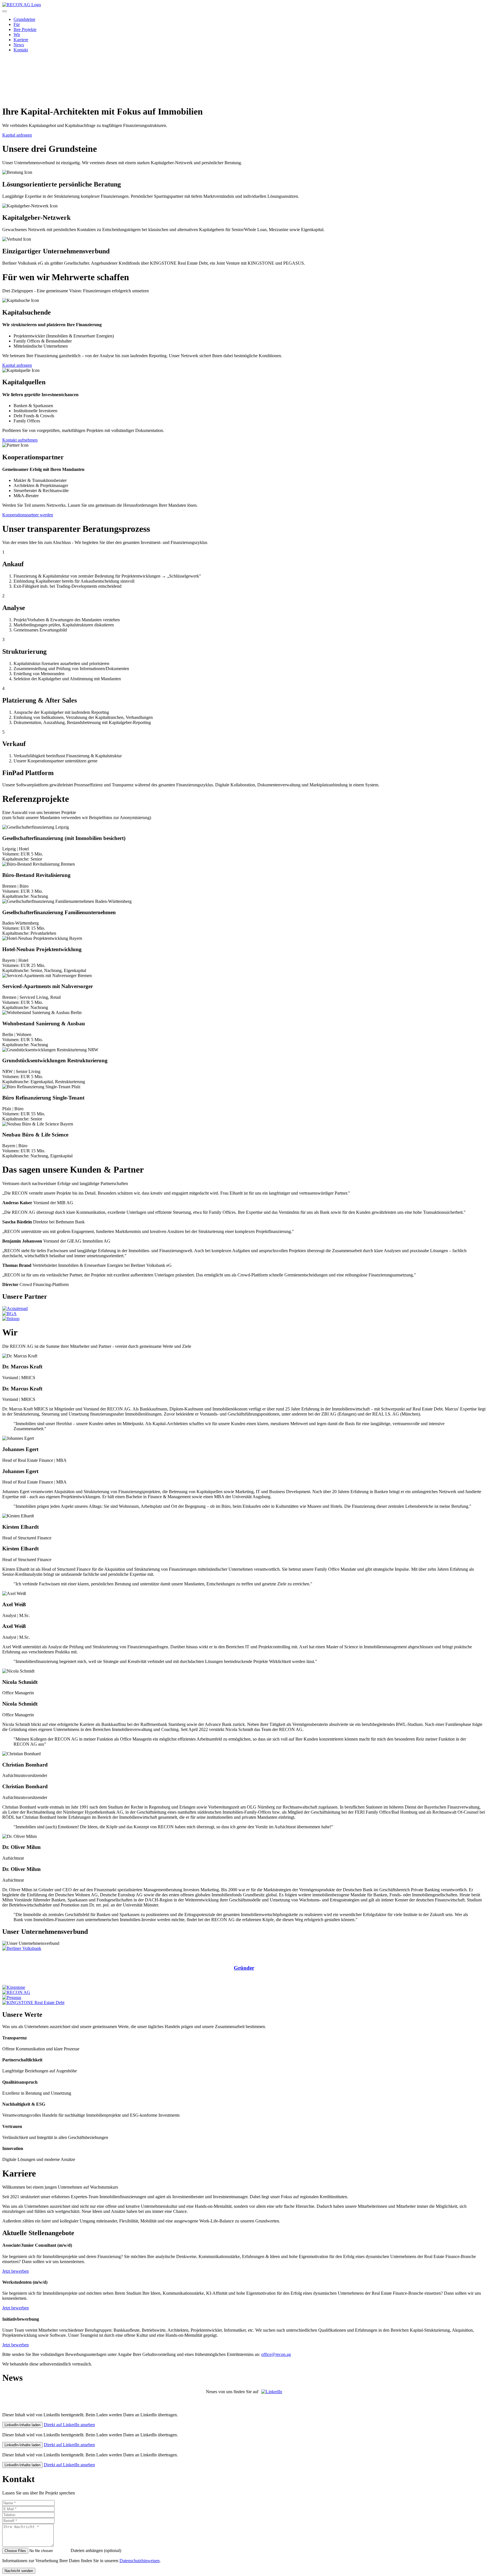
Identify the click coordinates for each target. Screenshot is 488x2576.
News (19, 45)
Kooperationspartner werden (28, 515)
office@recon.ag (276, 2354)
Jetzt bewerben (16, 2271)
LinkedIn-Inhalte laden (22, 2425)
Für (17, 24)
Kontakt (21, 50)
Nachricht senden (19, 2571)
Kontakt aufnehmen (20, 440)
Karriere (21, 40)
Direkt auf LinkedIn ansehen (69, 2425)
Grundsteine (24, 19)
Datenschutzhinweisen (140, 2561)
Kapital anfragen (17, 135)
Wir (17, 35)
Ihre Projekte (25, 29)
